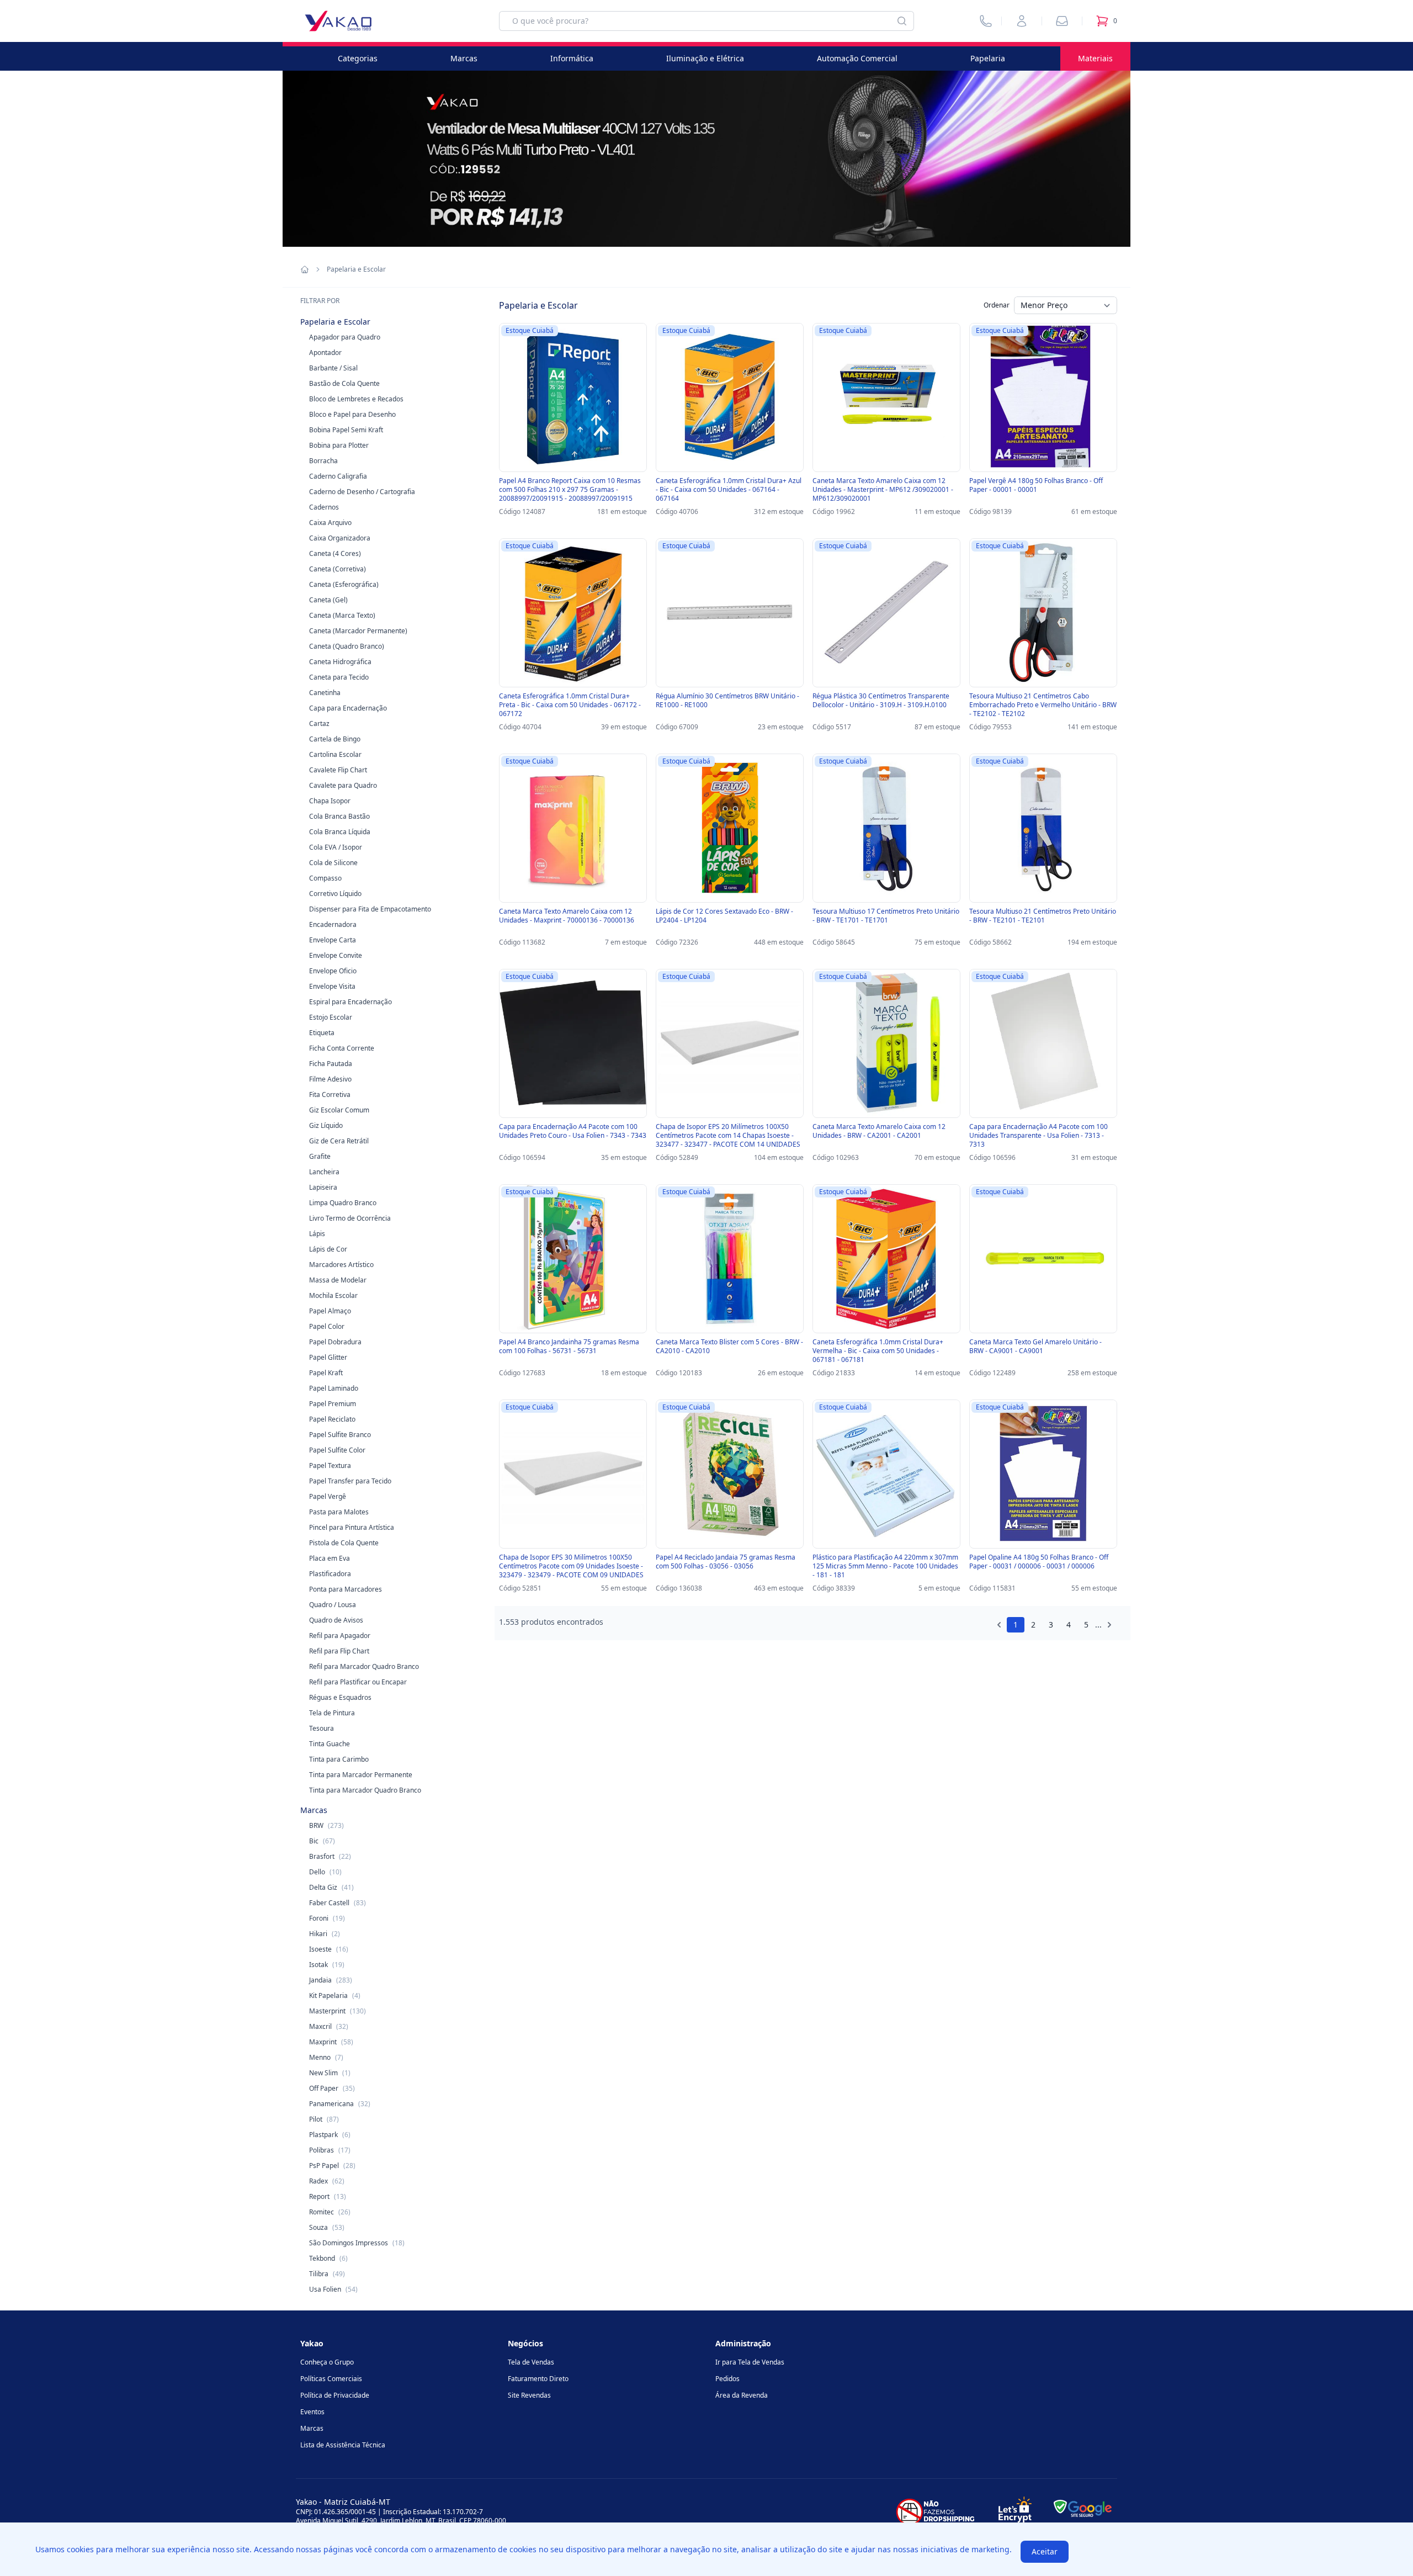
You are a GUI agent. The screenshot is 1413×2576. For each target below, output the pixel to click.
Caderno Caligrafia (338, 476)
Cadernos (324, 507)
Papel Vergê (328, 1496)
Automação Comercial (857, 58)
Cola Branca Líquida (340, 832)
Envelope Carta (333, 940)
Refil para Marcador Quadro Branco (364, 1666)
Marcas (464, 58)
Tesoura (322, 1728)
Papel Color (327, 1326)
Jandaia (331, 1980)
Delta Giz (331, 1887)
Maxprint (331, 2042)
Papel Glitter (328, 1357)
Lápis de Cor (328, 1249)
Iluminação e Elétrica (705, 58)
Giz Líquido (326, 1125)
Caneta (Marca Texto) (342, 615)
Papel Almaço (330, 1311)
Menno (326, 2057)
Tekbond (328, 2258)
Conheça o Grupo (327, 2362)
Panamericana (340, 2104)
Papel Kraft (326, 1373)
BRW (326, 1825)
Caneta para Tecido (339, 677)
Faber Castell (338, 1903)
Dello (325, 1872)
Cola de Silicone (333, 863)
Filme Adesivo (330, 1079)
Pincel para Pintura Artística (352, 1527)
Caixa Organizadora (340, 538)
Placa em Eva (330, 1558)
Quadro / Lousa (333, 1605)
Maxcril (329, 2026)
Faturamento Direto (538, 2379)
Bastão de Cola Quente (344, 383)
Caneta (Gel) (328, 600)
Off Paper (332, 2088)
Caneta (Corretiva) (338, 569)
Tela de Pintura (332, 1713)
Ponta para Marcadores (346, 1589)
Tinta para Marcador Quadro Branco (365, 1790)
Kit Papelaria (335, 1995)
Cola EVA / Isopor (336, 847)
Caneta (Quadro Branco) (347, 646)
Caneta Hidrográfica (340, 662)
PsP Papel (332, 2166)
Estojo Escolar (331, 1017)
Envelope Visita (332, 986)
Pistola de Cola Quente (344, 1543)
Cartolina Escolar (335, 754)
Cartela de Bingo (335, 739)
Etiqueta (322, 1033)
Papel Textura (330, 1465)
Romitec (330, 2212)
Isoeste (329, 1949)
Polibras (330, 2150)
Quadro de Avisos (336, 1620)
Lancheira (324, 1172)
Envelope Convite (336, 955)
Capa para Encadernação (348, 708)
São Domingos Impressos (357, 2243)
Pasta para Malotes (339, 1512)
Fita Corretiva (330, 1094)
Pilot (324, 2119)
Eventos (312, 2412)
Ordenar (997, 305)
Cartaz (319, 723)
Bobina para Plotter (339, 445)
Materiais (1095, 58)
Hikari (325, 1934)
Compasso (325, 878)
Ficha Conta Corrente (342, 1048)
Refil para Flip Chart (339, 1651)
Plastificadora (330, 1574)
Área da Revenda (742, 2395)
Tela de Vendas (531, 2362)
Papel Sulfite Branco (340, 1435)
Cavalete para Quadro (343, 785)
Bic (322, 1841)
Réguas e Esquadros (340, 1697)
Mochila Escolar (333, 1295)
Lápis (317, 1234)
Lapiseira (323, 1187)
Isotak (327, 1965)
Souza (327, 2227)
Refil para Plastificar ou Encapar (358, 1682)
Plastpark (330, 2135)
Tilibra (327, 2274)
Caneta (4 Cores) (335, 553)
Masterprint (338, 2011)
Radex (327, 2181)
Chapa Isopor (330, 801)
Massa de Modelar (338, 1280)
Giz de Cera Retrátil (339, 1141)
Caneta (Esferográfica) (344, 584)
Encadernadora (333, 924)
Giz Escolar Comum (339, 1110)
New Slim (330, 2073)
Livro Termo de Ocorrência (350, 1218)
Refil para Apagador (340, 1636)
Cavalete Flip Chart (338, 770)
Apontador (325, 353)
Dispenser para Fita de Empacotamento (370, 909)
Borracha (323, 461)
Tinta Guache (330, 1744)
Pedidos (727, 2379)
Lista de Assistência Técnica (343, 2445)
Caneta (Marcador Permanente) (358, 631)
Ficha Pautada (331, 1064)
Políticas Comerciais (331, 2379)
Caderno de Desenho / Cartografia (362, 492)
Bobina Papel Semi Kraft (346, 430)
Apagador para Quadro (345, 337)
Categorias (358, 58)
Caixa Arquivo (330, 523)
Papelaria (988, 58)
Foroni (327, 1918)
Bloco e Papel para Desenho (352, 414)
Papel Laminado (334, 1388)
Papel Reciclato (332, 1419)
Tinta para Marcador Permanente (361, 1775)
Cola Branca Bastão (339, 816)
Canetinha (325, 693)
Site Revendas (529, 2395)
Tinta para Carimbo (339, 1759)
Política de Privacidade (335, 2395)
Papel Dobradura (335, 1342)
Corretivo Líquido (335, 894)
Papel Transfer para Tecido (350, 1481)
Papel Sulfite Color (337, 1450)
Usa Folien (333, 2289)
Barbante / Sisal (333, 368)
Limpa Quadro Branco (343, 1203)
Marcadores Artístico (341, 1265)
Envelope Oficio (333, 971)
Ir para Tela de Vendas (750, 2362)
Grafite (320, 1156)
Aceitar (1045, 2551)
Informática (572, 58)
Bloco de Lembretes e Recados (356, 399)
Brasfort (330, 1856)
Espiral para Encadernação (350, 1002)
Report (328, 2196)
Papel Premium (333, 1404)
